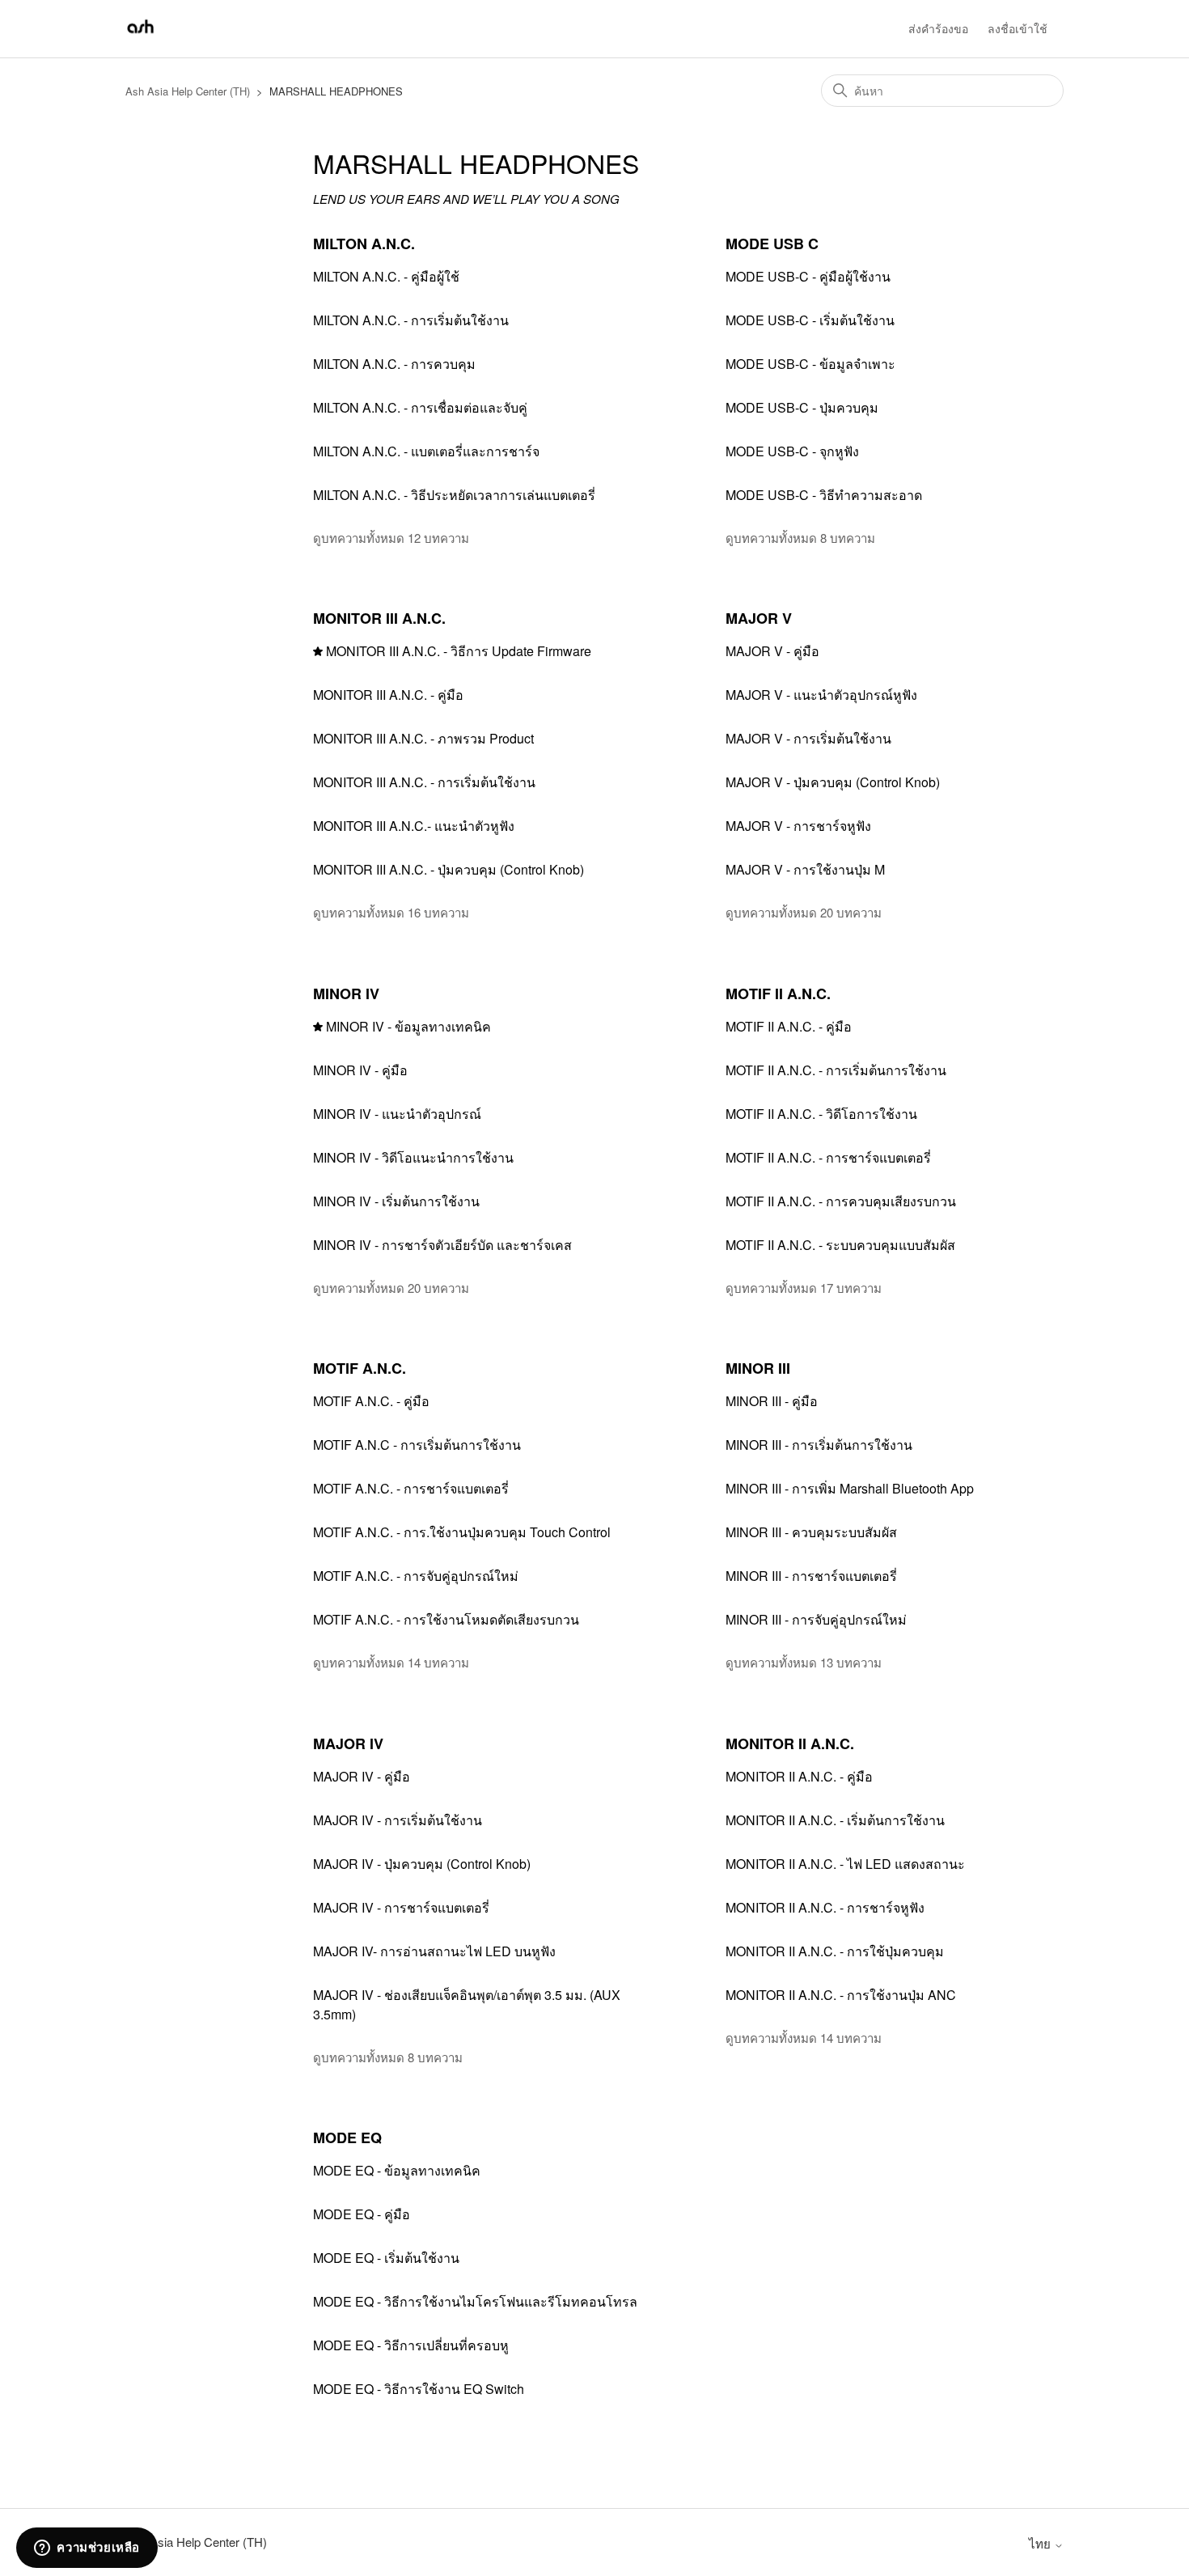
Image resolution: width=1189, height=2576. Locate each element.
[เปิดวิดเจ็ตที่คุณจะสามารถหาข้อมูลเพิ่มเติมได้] (87, 2548)
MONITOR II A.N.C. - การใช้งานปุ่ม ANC (841, 1995)
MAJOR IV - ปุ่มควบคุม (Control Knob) (422, 1864)
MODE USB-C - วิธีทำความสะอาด (824, 495)
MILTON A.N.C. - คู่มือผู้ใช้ (386, 276)
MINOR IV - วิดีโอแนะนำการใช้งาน (413, 1157)
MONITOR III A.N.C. (379, 618)
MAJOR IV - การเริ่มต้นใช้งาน (398, 1820)
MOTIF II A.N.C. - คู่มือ (789, 1026)
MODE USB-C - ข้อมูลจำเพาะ (810, 364)
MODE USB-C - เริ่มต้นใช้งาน (810, 320)
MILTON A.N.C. (364, 244)
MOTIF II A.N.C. (778, 994)
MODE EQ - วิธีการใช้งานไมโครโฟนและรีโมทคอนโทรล (475, 2301)
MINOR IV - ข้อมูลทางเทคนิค (408, 1026)
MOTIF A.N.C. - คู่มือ (371, 1401)
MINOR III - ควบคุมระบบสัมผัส (811, 1532)
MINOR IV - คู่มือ (360, 1070)
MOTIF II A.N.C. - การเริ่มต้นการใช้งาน (836, 1070)
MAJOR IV (348, 1743)
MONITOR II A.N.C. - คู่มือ (799, 1776)
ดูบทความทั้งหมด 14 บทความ (391, 1662)
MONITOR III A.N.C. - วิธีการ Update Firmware (459, 651)
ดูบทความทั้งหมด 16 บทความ (391, 912)
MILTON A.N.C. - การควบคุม (394, 364)
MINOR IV (346, 994)
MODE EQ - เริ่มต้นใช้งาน (386, 2258)
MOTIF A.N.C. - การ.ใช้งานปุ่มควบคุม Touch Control (462, 1532)
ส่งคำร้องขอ (938, 28)
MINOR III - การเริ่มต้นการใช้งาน (819, 1445)
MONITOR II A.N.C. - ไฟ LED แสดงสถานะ (845, 1864)
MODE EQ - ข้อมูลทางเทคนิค (397, 2170)
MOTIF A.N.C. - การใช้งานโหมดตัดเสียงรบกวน (446, 1619)
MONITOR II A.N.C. (790, 1743)
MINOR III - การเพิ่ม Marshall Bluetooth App (850, 1488)
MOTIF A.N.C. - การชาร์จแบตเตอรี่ (411, 1488)
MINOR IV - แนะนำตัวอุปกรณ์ (397, 1114)
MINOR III (758, 1368)
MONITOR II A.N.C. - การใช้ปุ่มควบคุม (835, 1951)
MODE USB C (772, 244)
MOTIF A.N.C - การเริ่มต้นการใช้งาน (417, 1445)
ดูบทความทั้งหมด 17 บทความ (804, 1288)
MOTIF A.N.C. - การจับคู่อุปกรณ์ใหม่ (416, 1576)
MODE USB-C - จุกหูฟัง (792, 451)
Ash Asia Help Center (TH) (188, 91)
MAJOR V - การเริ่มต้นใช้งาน (808, 738)
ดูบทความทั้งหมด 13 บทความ (804, 1662)
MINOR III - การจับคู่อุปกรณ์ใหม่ (816, 1619)
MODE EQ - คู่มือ (362, 2214)
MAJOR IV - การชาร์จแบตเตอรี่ (401, 1907)
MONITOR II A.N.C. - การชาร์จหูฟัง (825, 1907)
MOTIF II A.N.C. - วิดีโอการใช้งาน (821, 1114)
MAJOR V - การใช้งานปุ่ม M (805, 869)
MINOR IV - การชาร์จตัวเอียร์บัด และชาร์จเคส (442, 1245)
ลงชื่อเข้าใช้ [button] (1018, 28)
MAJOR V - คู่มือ (772, 651)
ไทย (1041, 2543)
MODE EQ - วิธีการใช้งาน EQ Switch (419, 2389)
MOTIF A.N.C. (360, 1368)
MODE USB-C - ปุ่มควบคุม (802, 407)
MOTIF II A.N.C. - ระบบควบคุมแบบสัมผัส (840, 1245)
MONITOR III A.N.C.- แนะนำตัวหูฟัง (414, 826)
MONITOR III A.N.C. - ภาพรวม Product (423, 738)
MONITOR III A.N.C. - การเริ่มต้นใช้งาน (424, 782)
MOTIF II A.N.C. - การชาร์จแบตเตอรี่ (828, 1157)
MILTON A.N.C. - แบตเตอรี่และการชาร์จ (426, 451)
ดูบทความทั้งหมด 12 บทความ (391, 538)
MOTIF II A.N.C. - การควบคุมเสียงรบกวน (841, 1201)
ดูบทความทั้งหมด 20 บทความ (804, 912)
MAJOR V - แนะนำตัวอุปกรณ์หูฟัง (821, 695)
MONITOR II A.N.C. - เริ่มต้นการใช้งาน (835, 1820)
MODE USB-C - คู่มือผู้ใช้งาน (808, 276)
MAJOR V (759, 618)
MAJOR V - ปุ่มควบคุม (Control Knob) (833, 782)
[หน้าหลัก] (140, 36)
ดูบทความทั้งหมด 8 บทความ (800, 538)
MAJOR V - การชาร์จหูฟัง (798, 826)
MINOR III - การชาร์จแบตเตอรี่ (811, 1576)
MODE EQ (347, 2137)
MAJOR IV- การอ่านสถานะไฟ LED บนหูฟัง (434, 1951)
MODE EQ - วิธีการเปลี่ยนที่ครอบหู (411, 2345)
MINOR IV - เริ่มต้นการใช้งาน (396, 1201)
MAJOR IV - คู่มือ (362, 1776)
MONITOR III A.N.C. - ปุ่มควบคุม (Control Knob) (449, 869)
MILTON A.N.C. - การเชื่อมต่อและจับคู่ (420, 407)
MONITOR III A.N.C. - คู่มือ (388, 695)
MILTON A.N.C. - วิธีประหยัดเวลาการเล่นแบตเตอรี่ (454, 495)
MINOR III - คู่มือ (772, 1401)
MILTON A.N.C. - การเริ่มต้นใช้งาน (411, 320)
